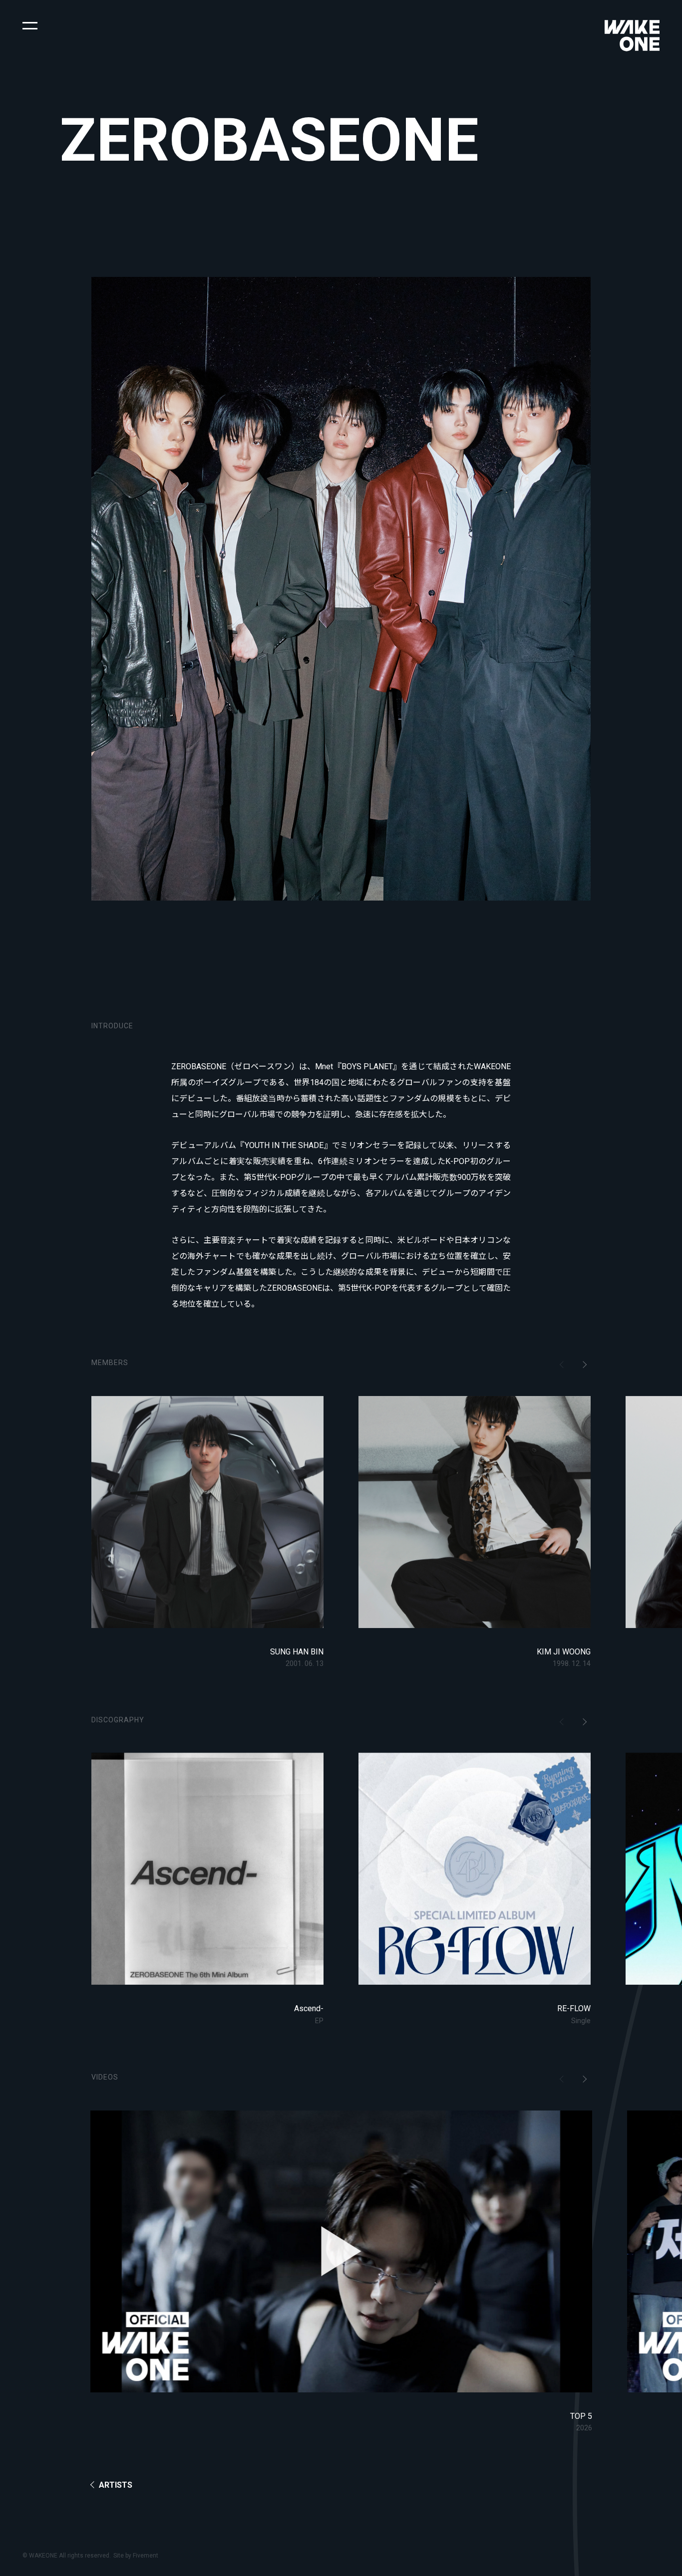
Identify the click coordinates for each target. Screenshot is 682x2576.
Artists (116, 2485)
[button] (30, 25)
